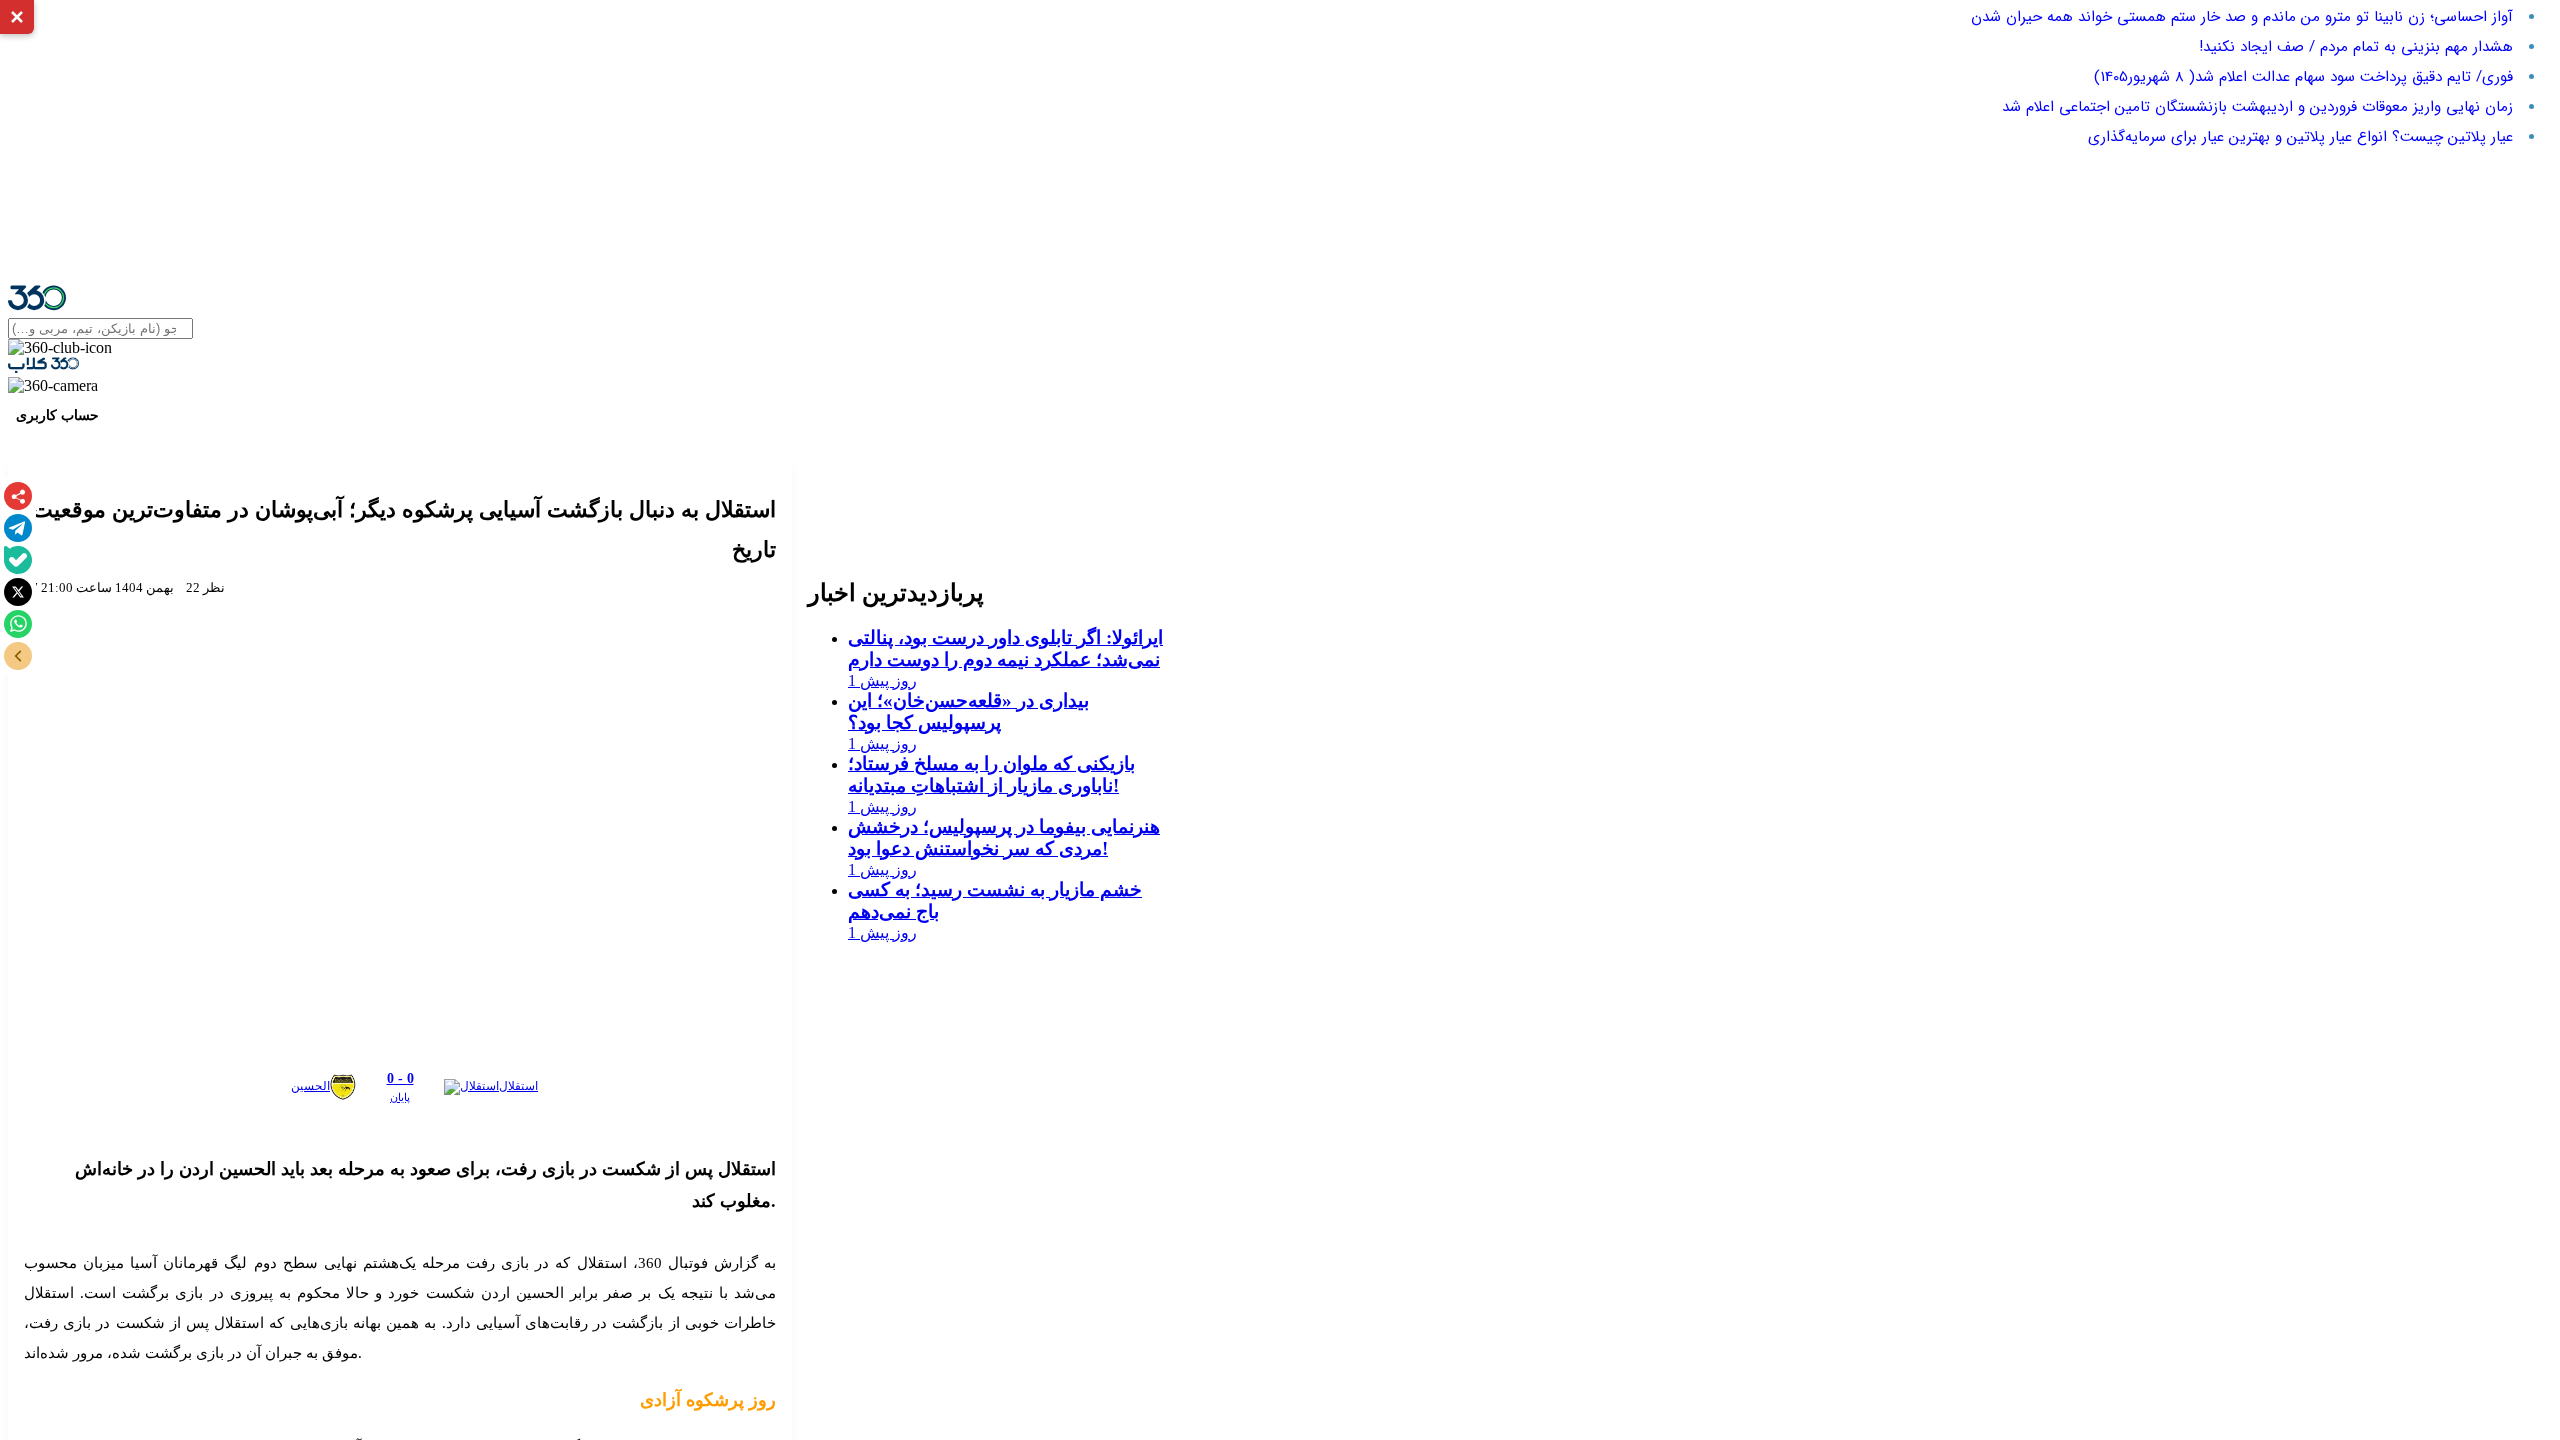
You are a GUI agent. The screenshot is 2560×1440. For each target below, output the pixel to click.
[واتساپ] (18, 624)
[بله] (18, 560)
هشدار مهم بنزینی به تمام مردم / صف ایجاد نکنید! (2356, 47)
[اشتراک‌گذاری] (18, 496)
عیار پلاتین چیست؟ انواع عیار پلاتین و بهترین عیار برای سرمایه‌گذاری (2300, 137)
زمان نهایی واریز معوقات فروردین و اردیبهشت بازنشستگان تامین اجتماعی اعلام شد (2257, 107)
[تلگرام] (18, 528)
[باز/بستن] (18, 656)
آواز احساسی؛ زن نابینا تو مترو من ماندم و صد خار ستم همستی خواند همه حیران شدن (2242, 17)
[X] (18, 592)
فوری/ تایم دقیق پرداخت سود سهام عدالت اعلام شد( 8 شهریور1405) (2303, 77)
